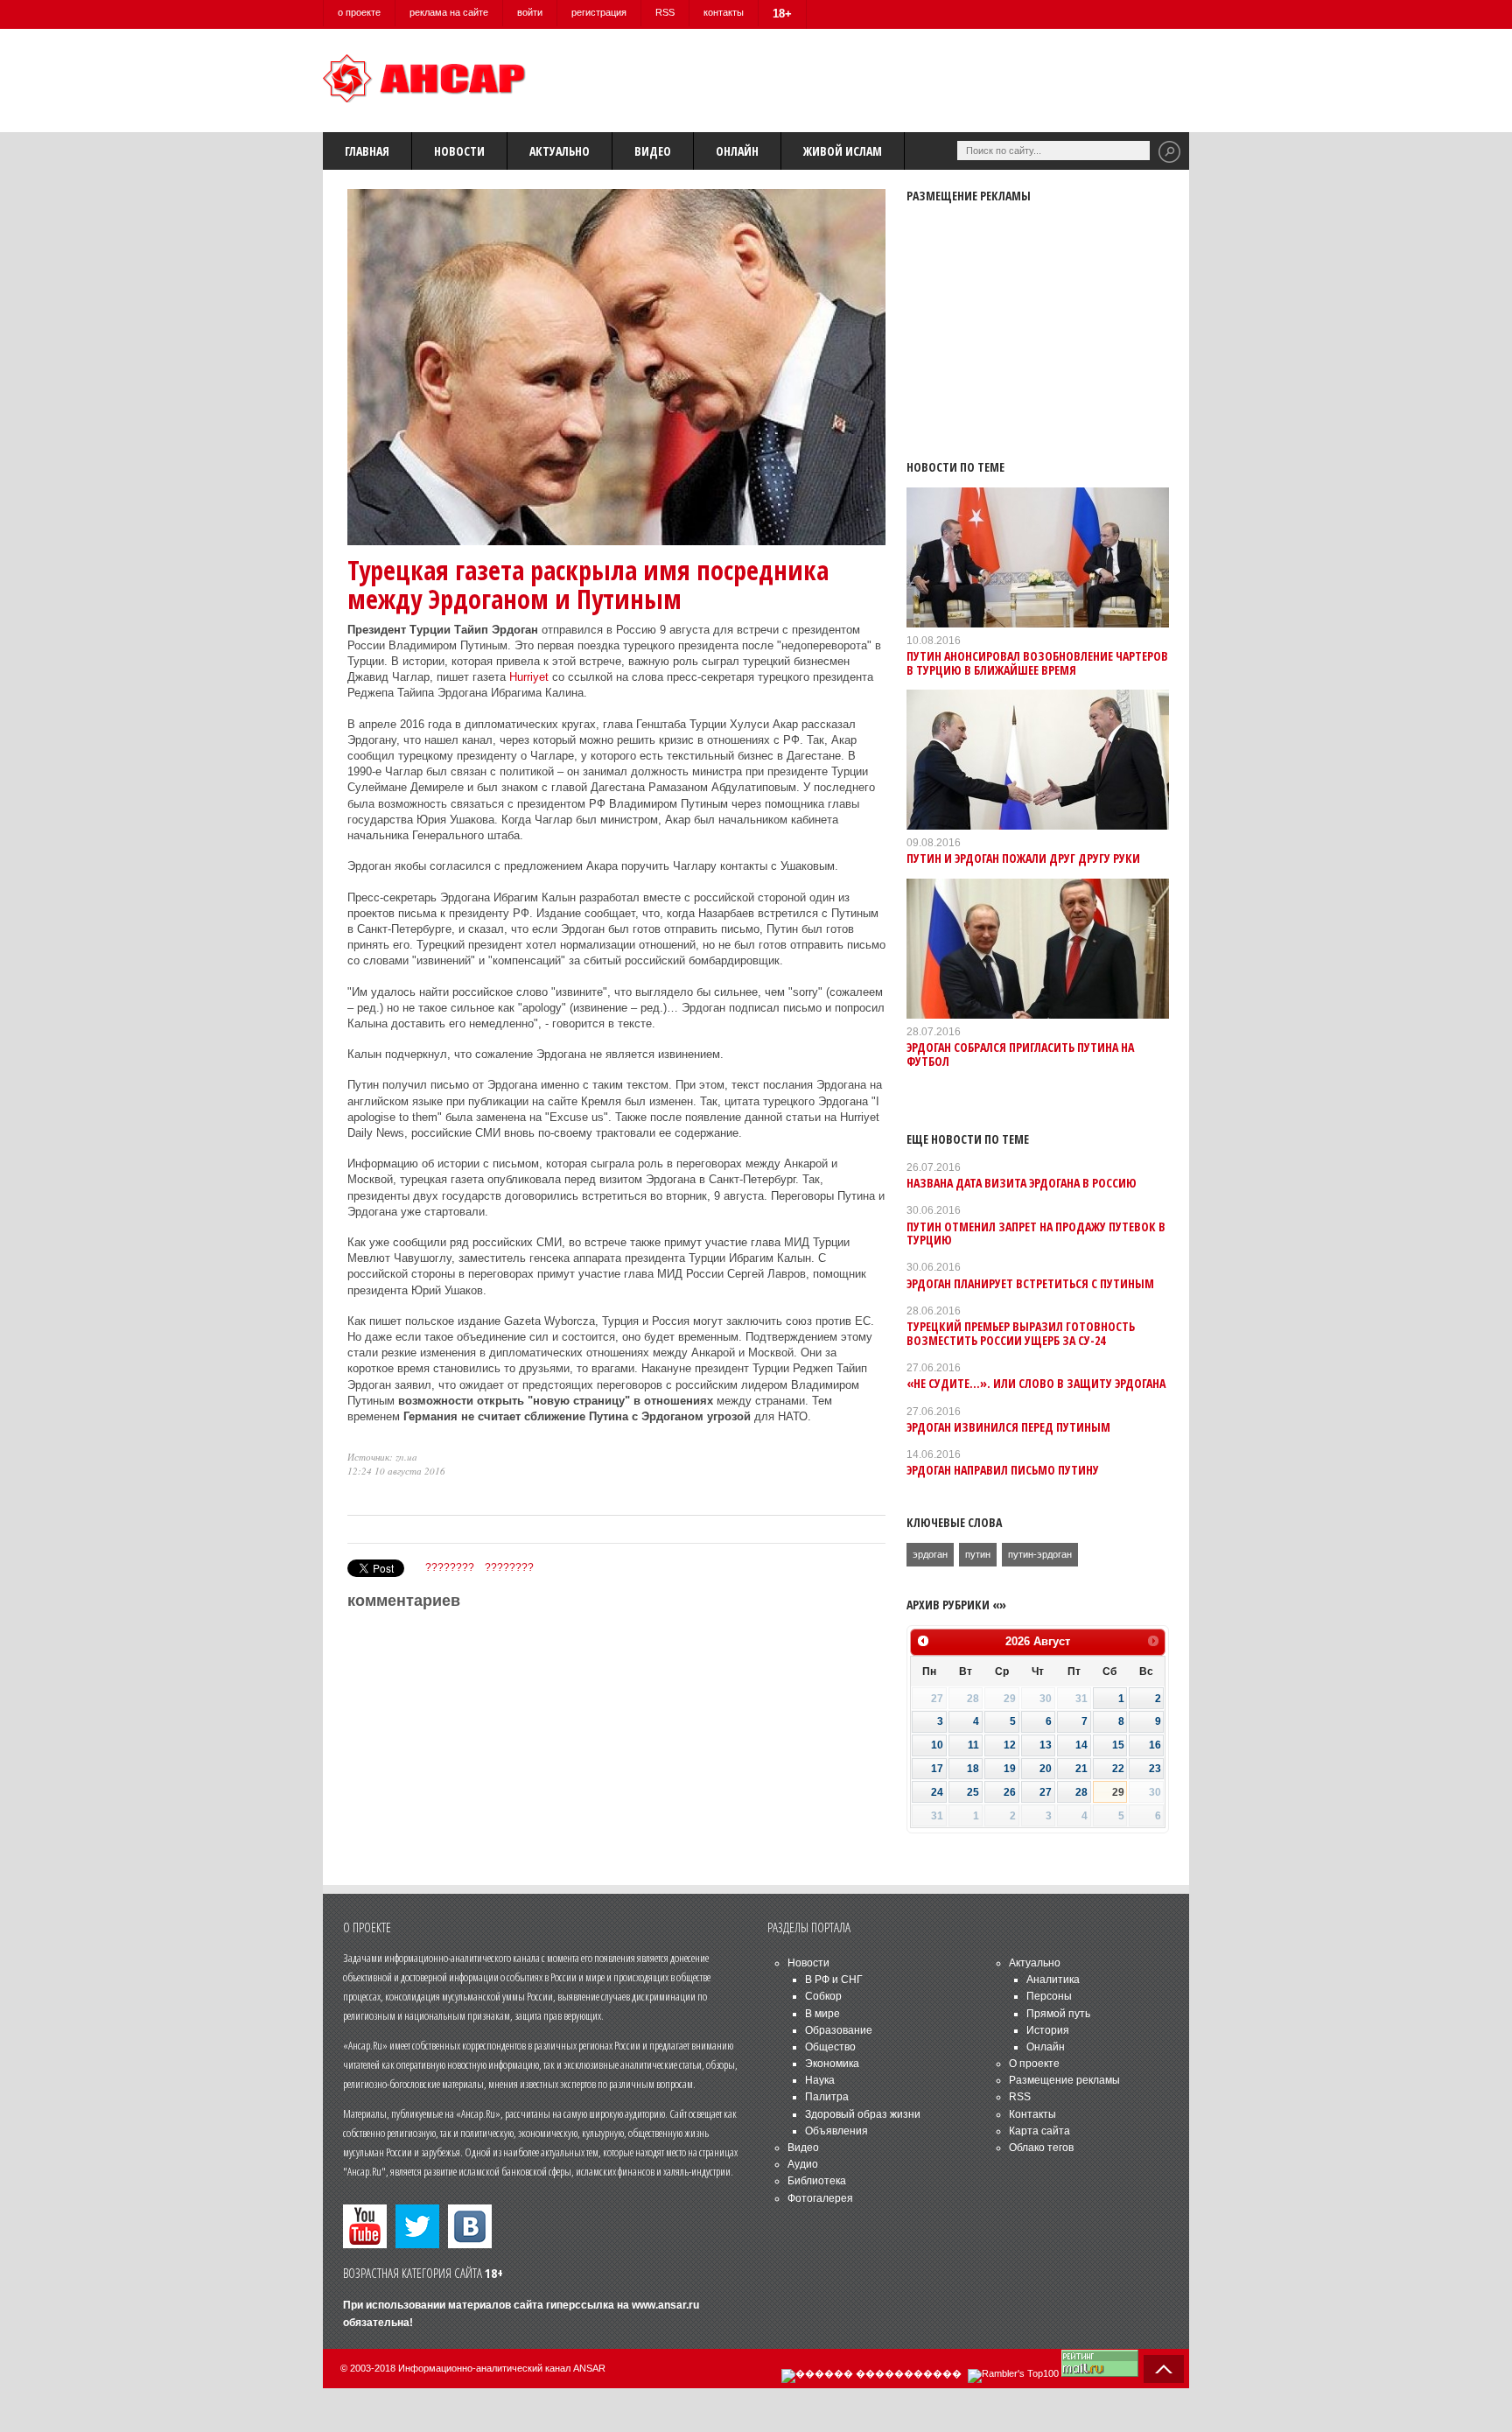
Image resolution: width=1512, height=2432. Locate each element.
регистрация (599, 12)
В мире (822, 2014)
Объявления (836, 2131)
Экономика (832, 2064)
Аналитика (1053, 1980)
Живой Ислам (843, 151)
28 (1081, 1792)
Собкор (823, 1996)
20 (1046, 1769)
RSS (665, 12)
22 (1118, 1769)
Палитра (827, 2097)
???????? (450, 1567)
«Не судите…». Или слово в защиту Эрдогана (1036, 1383)
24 (937, 1792)
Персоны (1049, 1996)
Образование (839, 2030)
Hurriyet (529, 677)
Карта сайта (1039, 2131)
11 (973, 1745)
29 (1118, 1792)
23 (1155, 1769)
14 (1081, 1745)
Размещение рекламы (1064, 2080)
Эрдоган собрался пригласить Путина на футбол (1020, 1054)
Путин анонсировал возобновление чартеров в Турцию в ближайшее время (1037, 662)
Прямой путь (1058, 2014)
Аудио (803, 2164)
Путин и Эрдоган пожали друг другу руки (1023, 858)
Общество (830, 2047)
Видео (653, 151)
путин (978, 1554)
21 (1081, 1769)
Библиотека (817, 2181)
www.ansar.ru (665, 2305)
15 (1118, 1745)
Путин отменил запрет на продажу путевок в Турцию (1036, 1233)
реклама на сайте (449, 12)
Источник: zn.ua (382, 1457)
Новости (459, 151)
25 (973, 1792)
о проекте (359, 12)
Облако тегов (1041, 2148)
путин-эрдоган (1040, 1554)
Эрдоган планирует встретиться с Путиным (1030, 1283)
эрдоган (930, 1554)
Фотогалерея (820, 2198)
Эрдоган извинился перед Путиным (1008, 1427)
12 (1010, 1745)
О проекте (1034, 2064)
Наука (820, 2080)
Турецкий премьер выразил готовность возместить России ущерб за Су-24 (1021, 1333)
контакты (724, 12)
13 (1046, 1745)
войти (530, 12)
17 (937, 1769)
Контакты (1032, 2114)
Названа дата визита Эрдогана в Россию (1022, 1183)
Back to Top (1164, 2369)
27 (1046, 1792)
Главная (367, 151)
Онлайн (737, 151)
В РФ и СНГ (834, 1980)
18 (973, 1769)
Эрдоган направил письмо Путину (1003, 1470)
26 (1010, 1792)
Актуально (560, 151)
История (1048, 2030)
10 (937, 1745)
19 (1010, 1769)
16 (1155, 1745)
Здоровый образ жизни (863, 2114)
